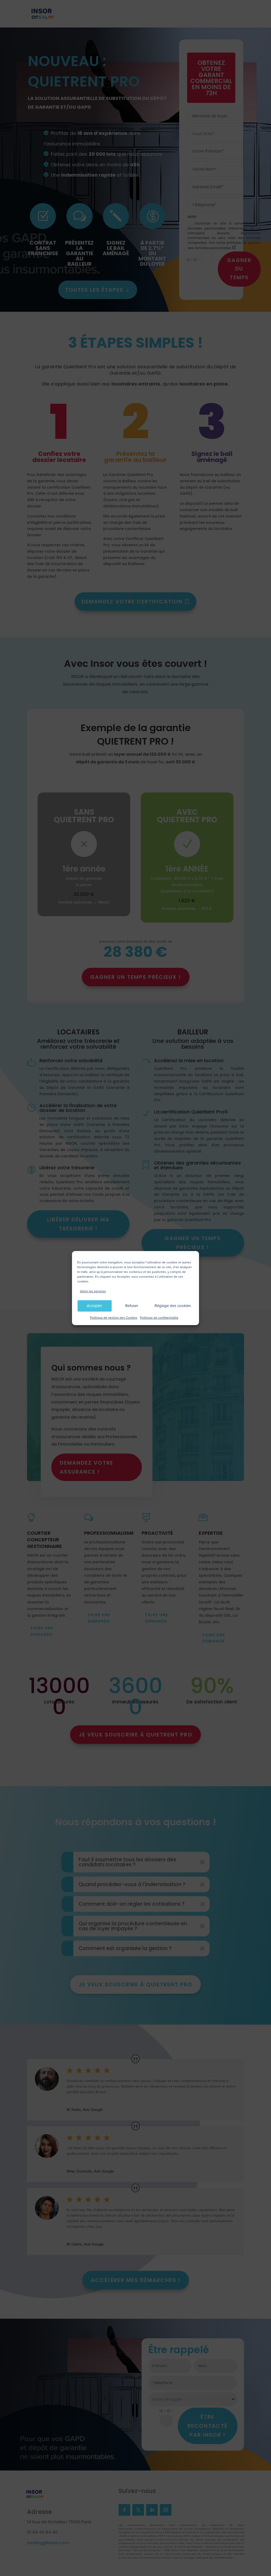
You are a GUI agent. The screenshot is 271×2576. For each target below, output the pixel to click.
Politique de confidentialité (159, 1318)
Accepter (94, 1306)
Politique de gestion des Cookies (114, 1318)
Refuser (132, 1306)
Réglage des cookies (173, 1306)
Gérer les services (93, 1291)
